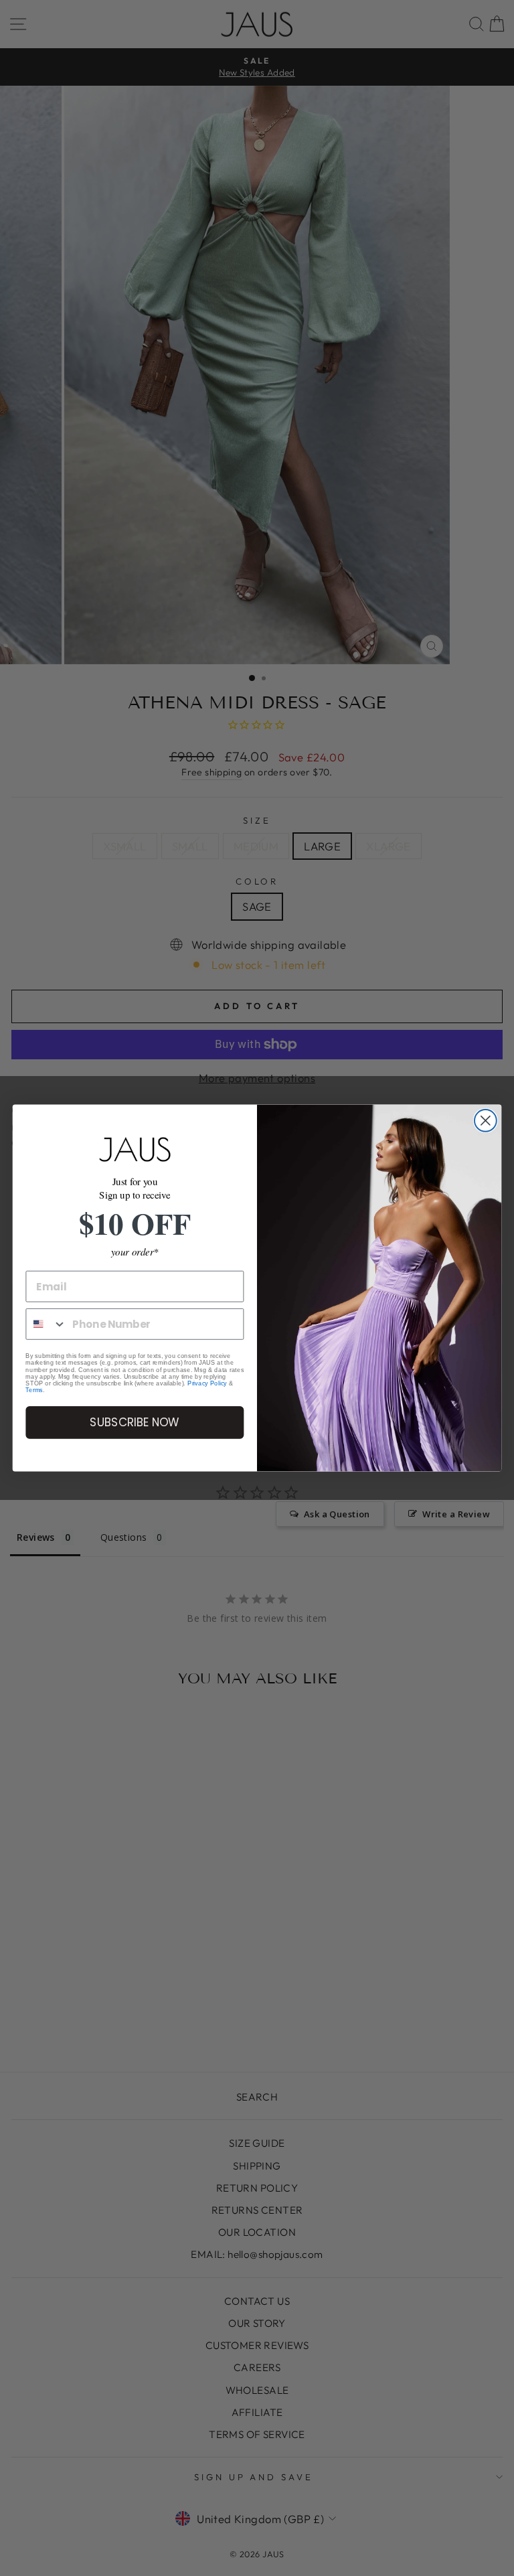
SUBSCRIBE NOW (135, 1423)
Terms (34, 1390)
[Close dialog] (486, 1121)
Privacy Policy (207, 1383)
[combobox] (46, 1324)
